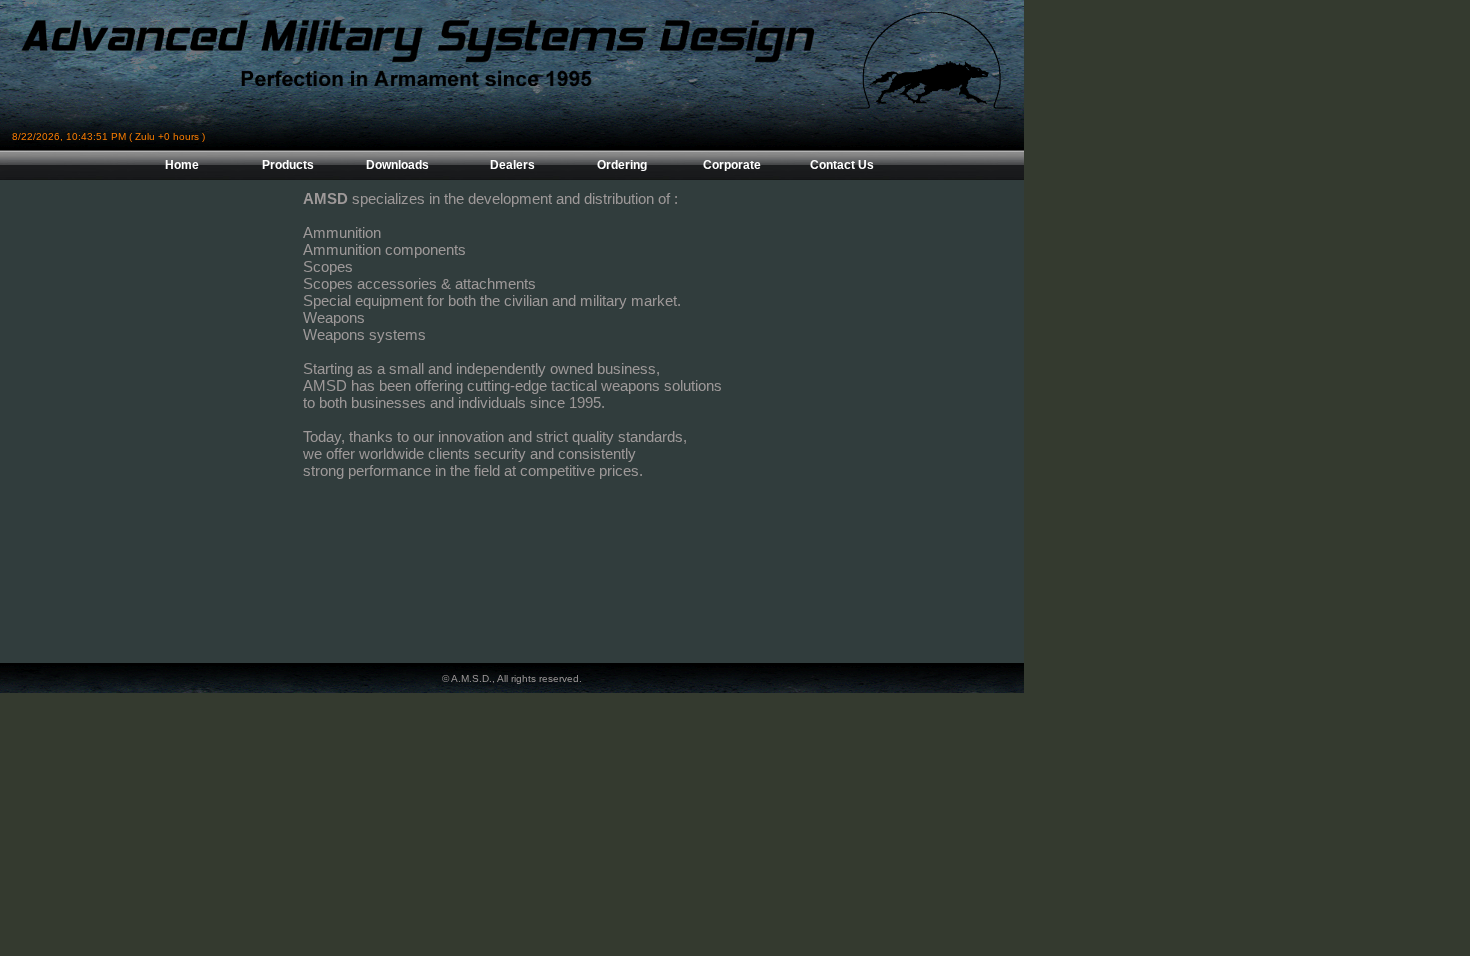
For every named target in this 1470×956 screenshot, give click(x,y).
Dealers (512, 165)
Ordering (622, 165)
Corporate (732, 165)
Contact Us (842, 165)
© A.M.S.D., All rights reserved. (512, 678)
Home (182, 165)
